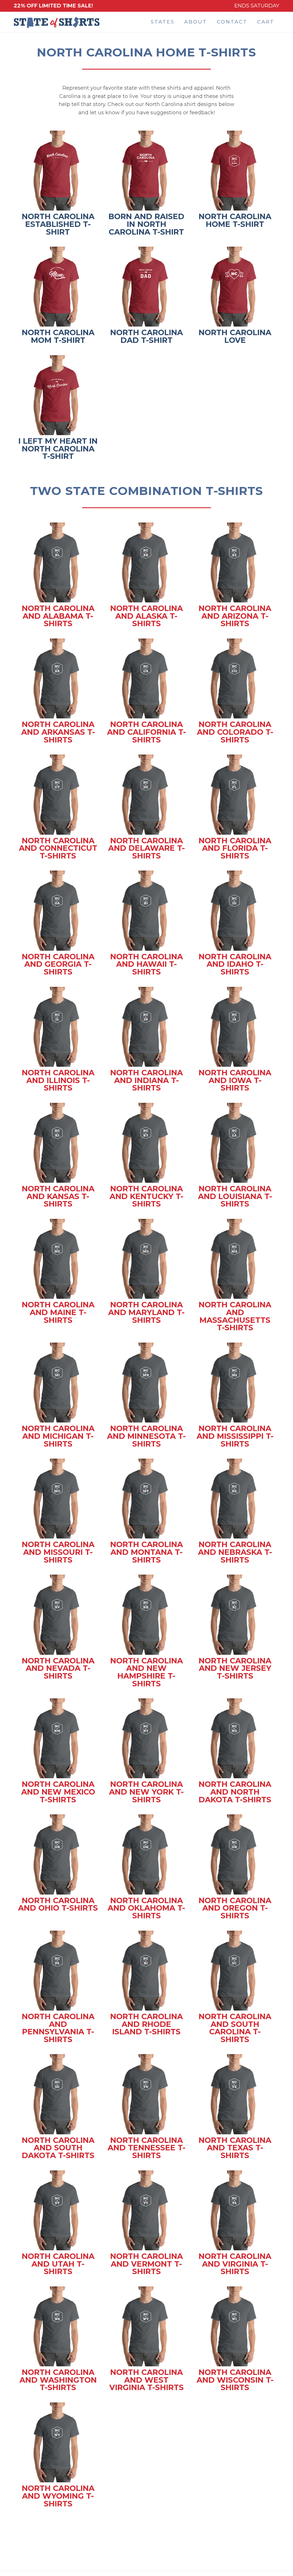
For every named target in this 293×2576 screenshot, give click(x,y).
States (163, 22)
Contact (232, 22)
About (196, 22)
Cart (266, 22)
